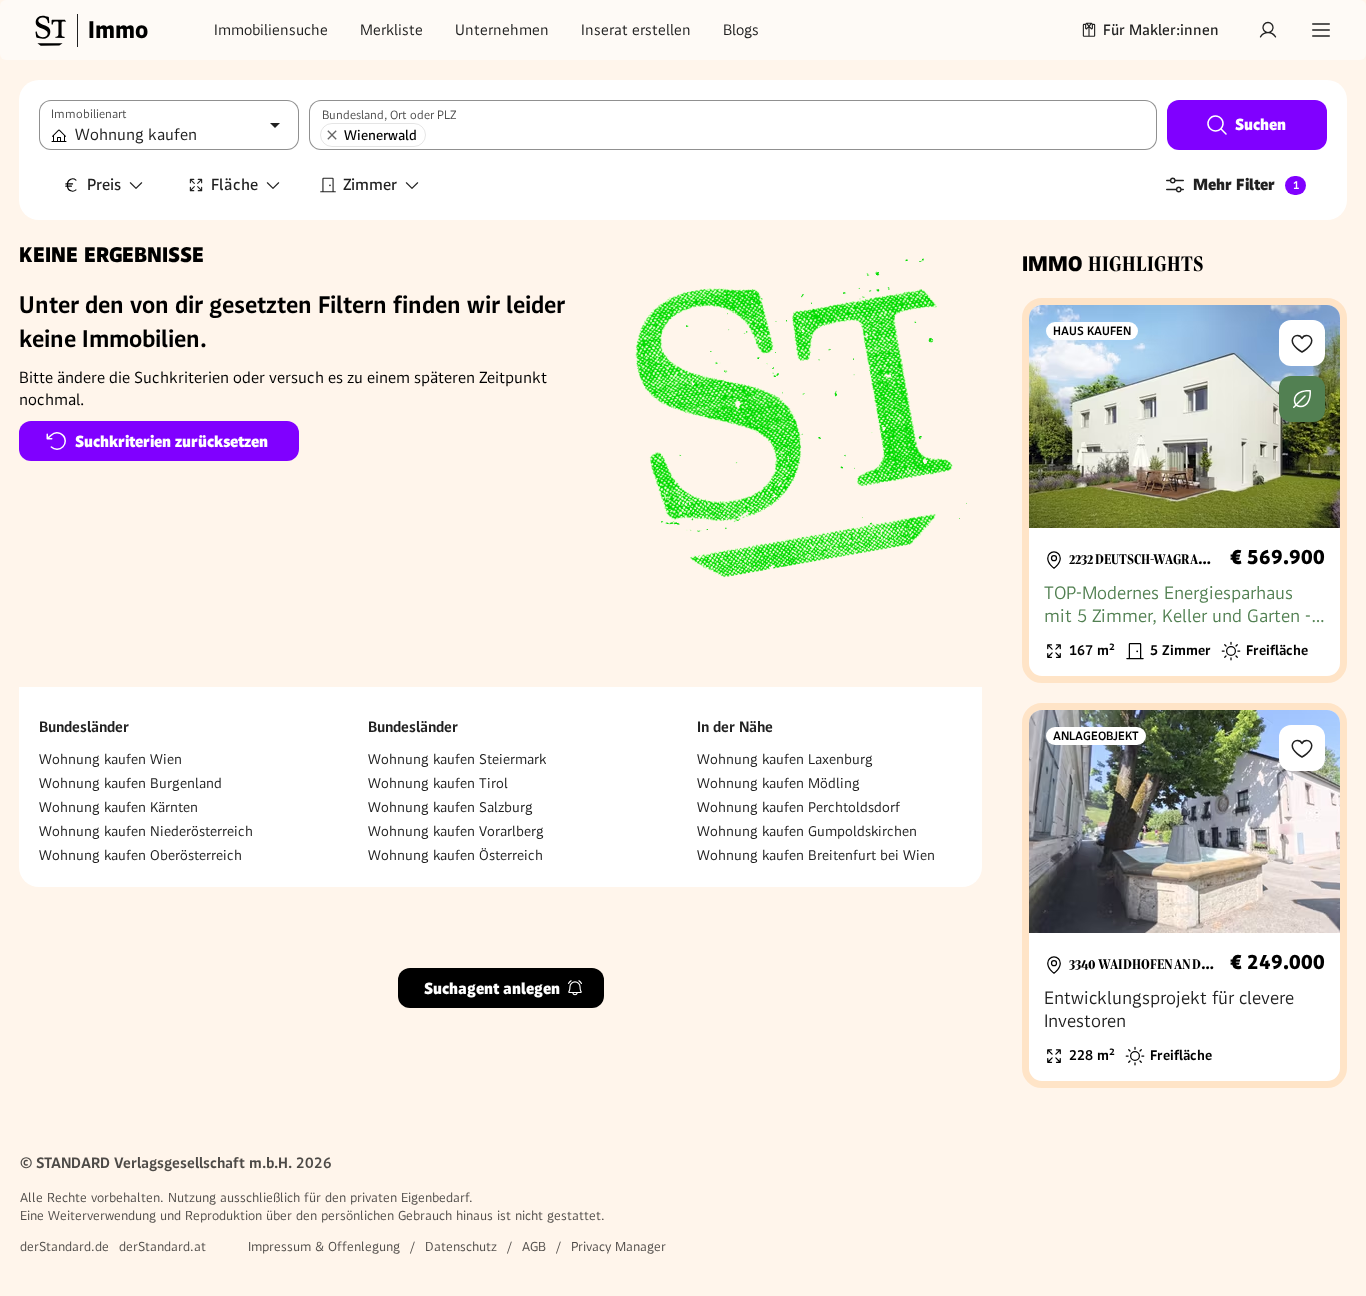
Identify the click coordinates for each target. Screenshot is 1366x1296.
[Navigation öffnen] (1321, 30)
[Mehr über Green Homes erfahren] (1302, 399)
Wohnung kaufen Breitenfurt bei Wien (816, 855)
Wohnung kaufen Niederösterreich (146, 831)
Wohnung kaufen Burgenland (130, 783)
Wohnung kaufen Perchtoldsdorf (798, 807)
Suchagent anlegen (492, 987)
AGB (534, 1246)
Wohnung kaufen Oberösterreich (140, 855)
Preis (104, 184)
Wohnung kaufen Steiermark (457, 759)
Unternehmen (502, 30)
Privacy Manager (618, 1246)
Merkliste (391, 30)
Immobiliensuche (271, 30)
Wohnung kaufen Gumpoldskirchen (807, 831)
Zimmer (370, 184)
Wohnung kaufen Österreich (455, 855)
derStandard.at (162, 1246)
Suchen (1260, 124)
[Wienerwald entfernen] (332, 135)
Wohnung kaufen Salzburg (450, 807)
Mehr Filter (1246, 184)
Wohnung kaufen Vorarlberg (456, 831)
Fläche (234, 184)
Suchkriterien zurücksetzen (171, 441)
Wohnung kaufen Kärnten (118, 807)
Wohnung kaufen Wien (110, 759)
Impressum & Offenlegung (324, 1246)
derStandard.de (64, 1246)
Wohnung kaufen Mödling (778, 783)
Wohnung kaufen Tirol (438, 783)
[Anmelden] (1268, 30)
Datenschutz (461, 1246)
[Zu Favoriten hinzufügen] (1302, 343)
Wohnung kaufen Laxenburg (785, 759)
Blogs (741, 30)
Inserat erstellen (636, 30)
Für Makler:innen (1161, 30)
